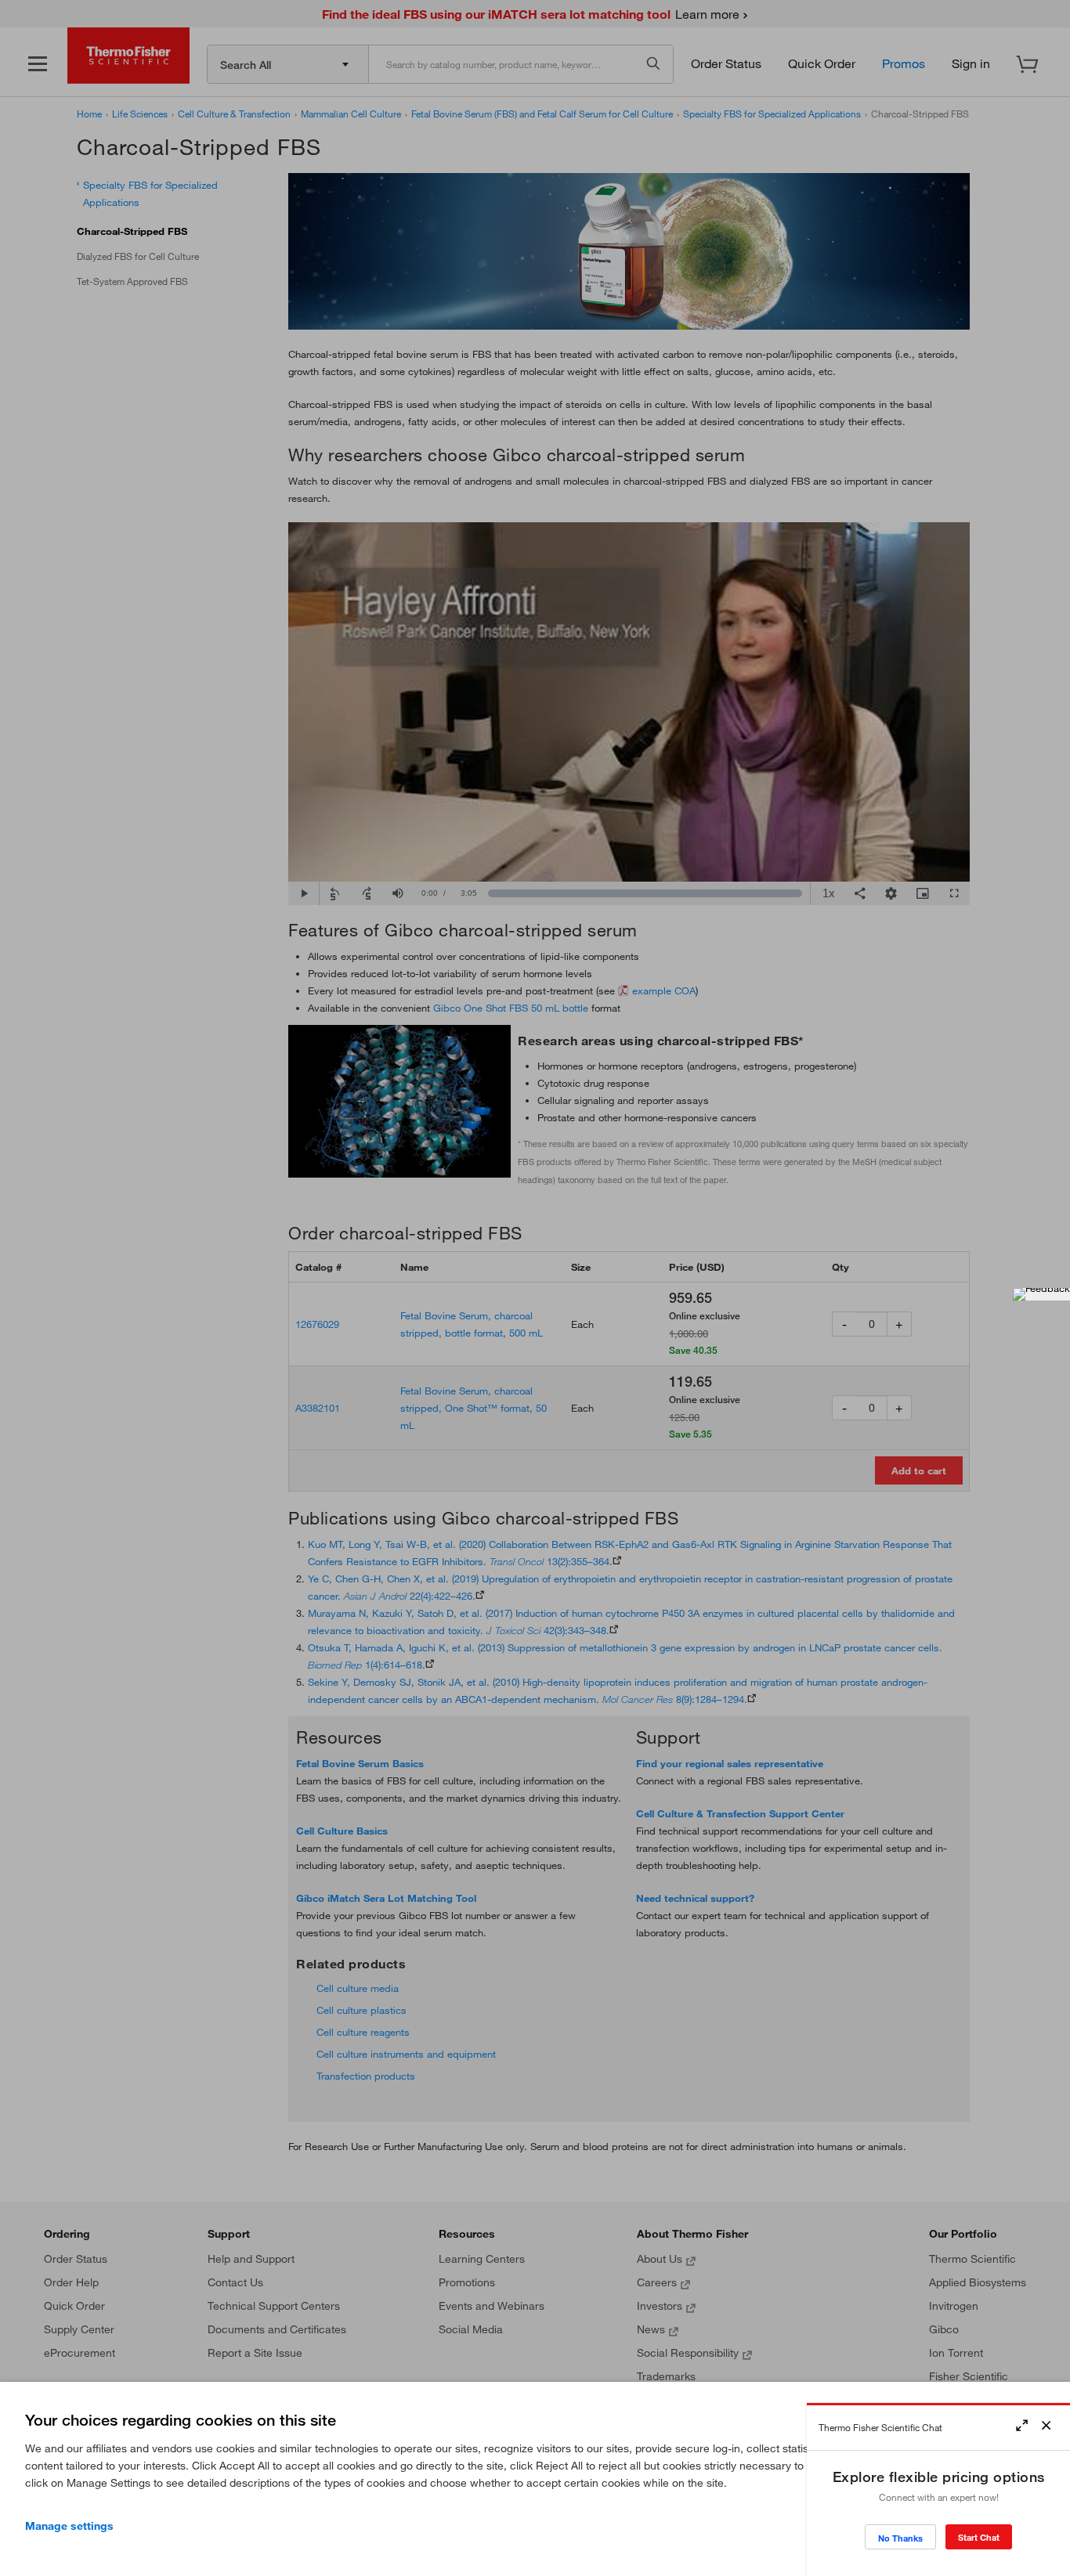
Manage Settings (69, 2526)
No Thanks (900, 2538)
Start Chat (979, 2537)
